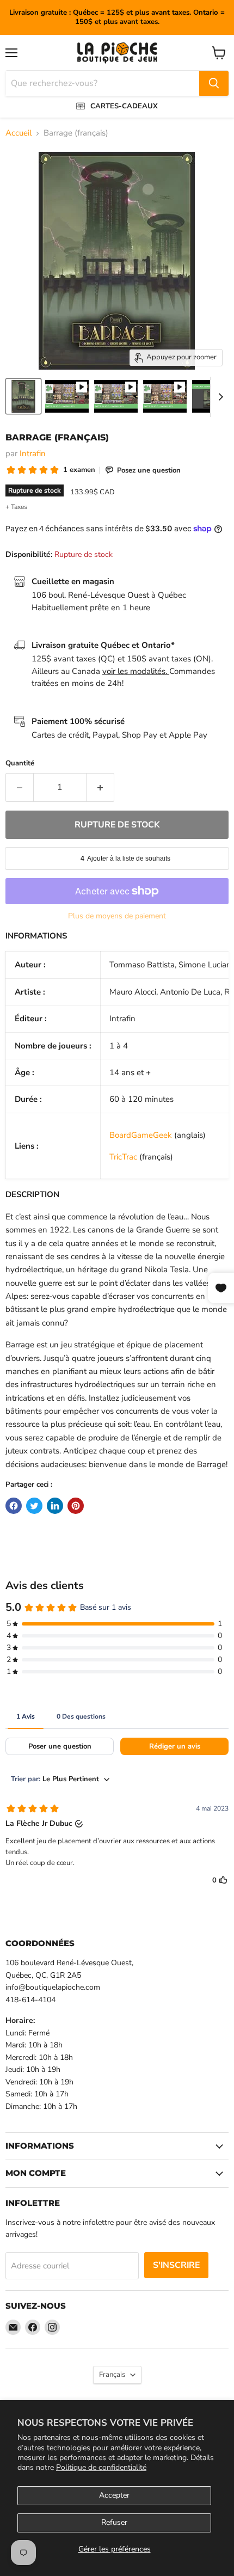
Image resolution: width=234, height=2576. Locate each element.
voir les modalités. (136, 671)
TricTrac (123, 1157)
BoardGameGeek (141, 1135)
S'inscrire (176, 2265)
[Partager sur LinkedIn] (55, 1506)
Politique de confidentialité (101, 2467)
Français (112, 2375)
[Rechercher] (214, 83)
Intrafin (33, 453)
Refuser (114, 2522)
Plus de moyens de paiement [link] (117, 916)
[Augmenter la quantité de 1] (100, 787)
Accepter (114, 2495)
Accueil (19, 133)
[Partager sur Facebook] (14, 1506)
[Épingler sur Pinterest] (76, 1506)
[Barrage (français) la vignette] (23, 396)
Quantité (20, 763)
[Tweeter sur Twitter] (34, 1506)
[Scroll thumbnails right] (219, 397)
